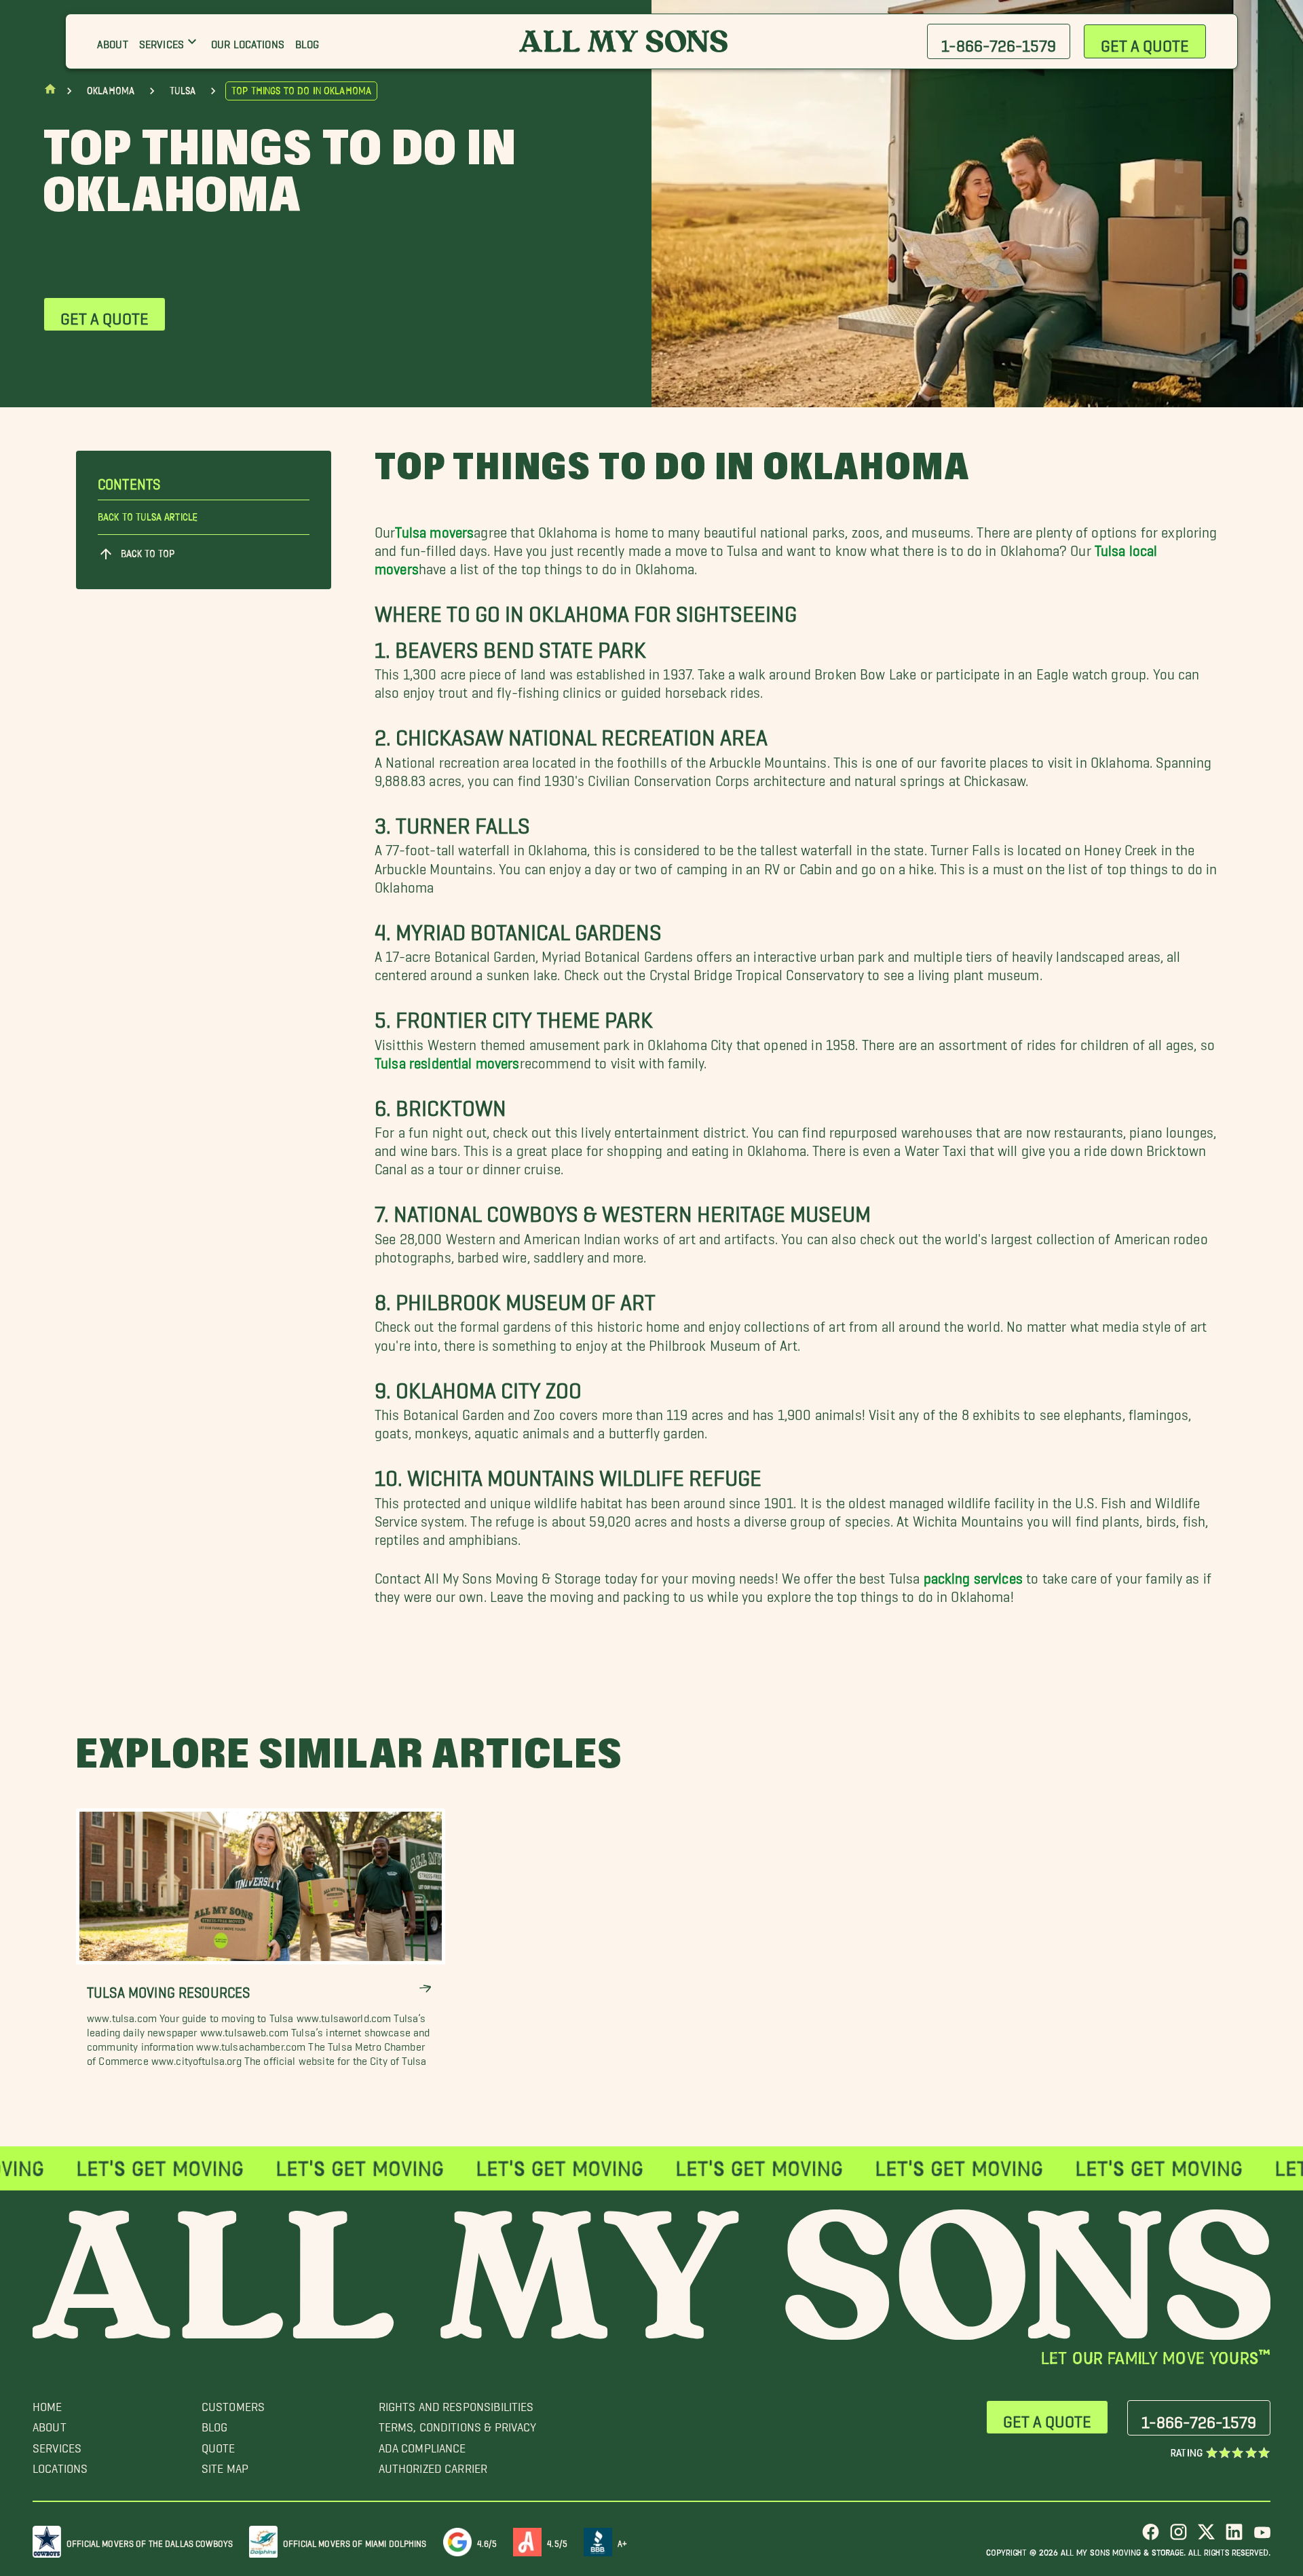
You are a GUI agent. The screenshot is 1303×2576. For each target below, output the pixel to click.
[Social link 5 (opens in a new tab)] (1262, 2537)
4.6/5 (487, 2541)
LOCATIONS (60, 2465)
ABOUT (50, 2424)
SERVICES (57, 2445)
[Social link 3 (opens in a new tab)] (1206, 2537)
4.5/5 (557, 2541)
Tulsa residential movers (447, 1059)
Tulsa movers (434, 528)
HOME (48, 2403)
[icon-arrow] (425, 1989)
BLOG (215, 2424)
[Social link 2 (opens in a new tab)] (1178, 2537)
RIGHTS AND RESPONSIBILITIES (456, 2403)
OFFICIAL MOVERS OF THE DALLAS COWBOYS (150, 2541)
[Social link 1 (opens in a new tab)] (1151, 2537)
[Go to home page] (50, 92)
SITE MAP (225, 2465)
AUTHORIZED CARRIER (433, 2465)
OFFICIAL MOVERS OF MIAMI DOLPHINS (355, 2541)
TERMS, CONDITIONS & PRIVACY (458, 2424)
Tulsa (183, 91)
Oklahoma (111, 91)
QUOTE (219, 2445)
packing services (973, 1574)
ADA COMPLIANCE (422, 2445)
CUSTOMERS (233, 2403)
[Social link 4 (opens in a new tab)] (1234, 2537)
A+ (622, 2541)
